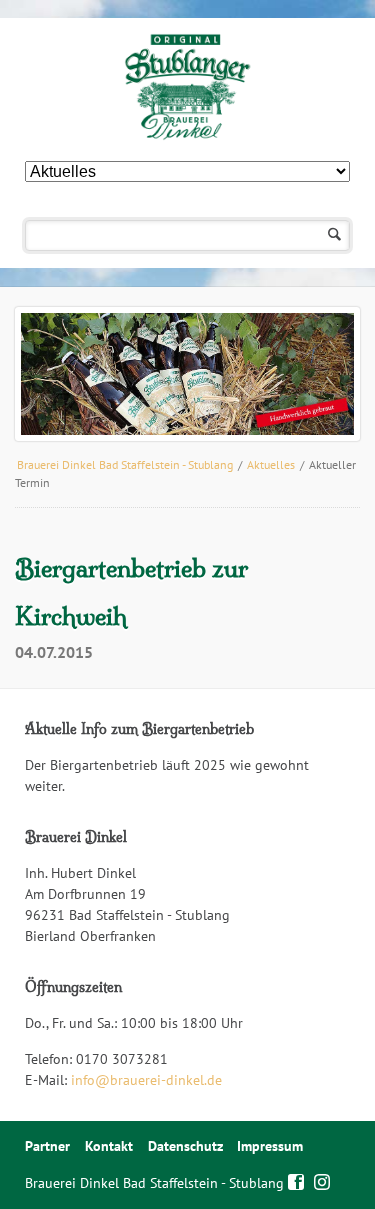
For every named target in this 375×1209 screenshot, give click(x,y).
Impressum (270, 1146)
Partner (47, 1146)
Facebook (296, 1180)
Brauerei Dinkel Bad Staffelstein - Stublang (125, 464)
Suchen (334, 235)
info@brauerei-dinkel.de (146, 1080)
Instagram (322, 1180)
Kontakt (109, 1146)
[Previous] (59, 374)
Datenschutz (185, 1146)
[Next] (316, 374)
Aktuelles (271, 464)
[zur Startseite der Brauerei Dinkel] (187, 87)
